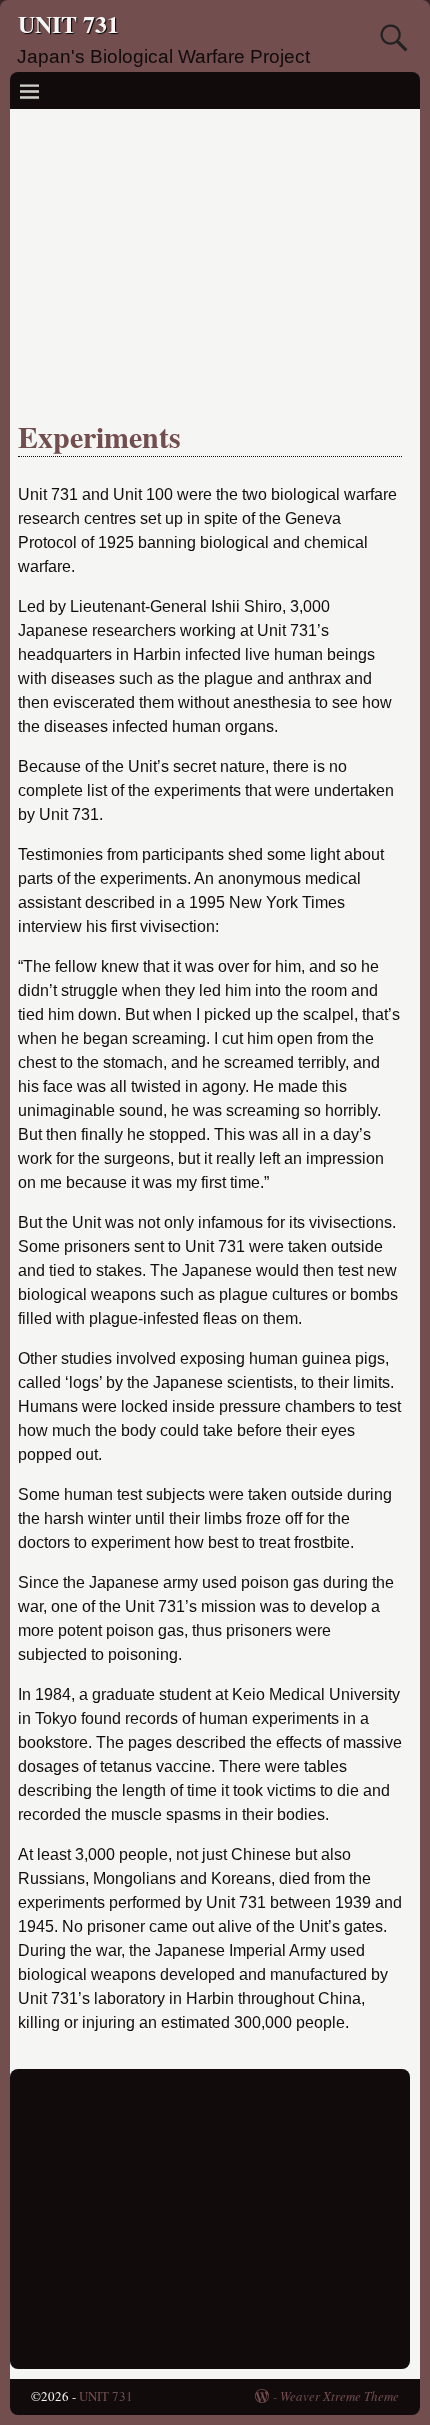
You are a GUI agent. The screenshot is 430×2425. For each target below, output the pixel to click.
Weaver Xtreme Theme (339, 2396)
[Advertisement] (210, 259)
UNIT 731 (68, 23)
